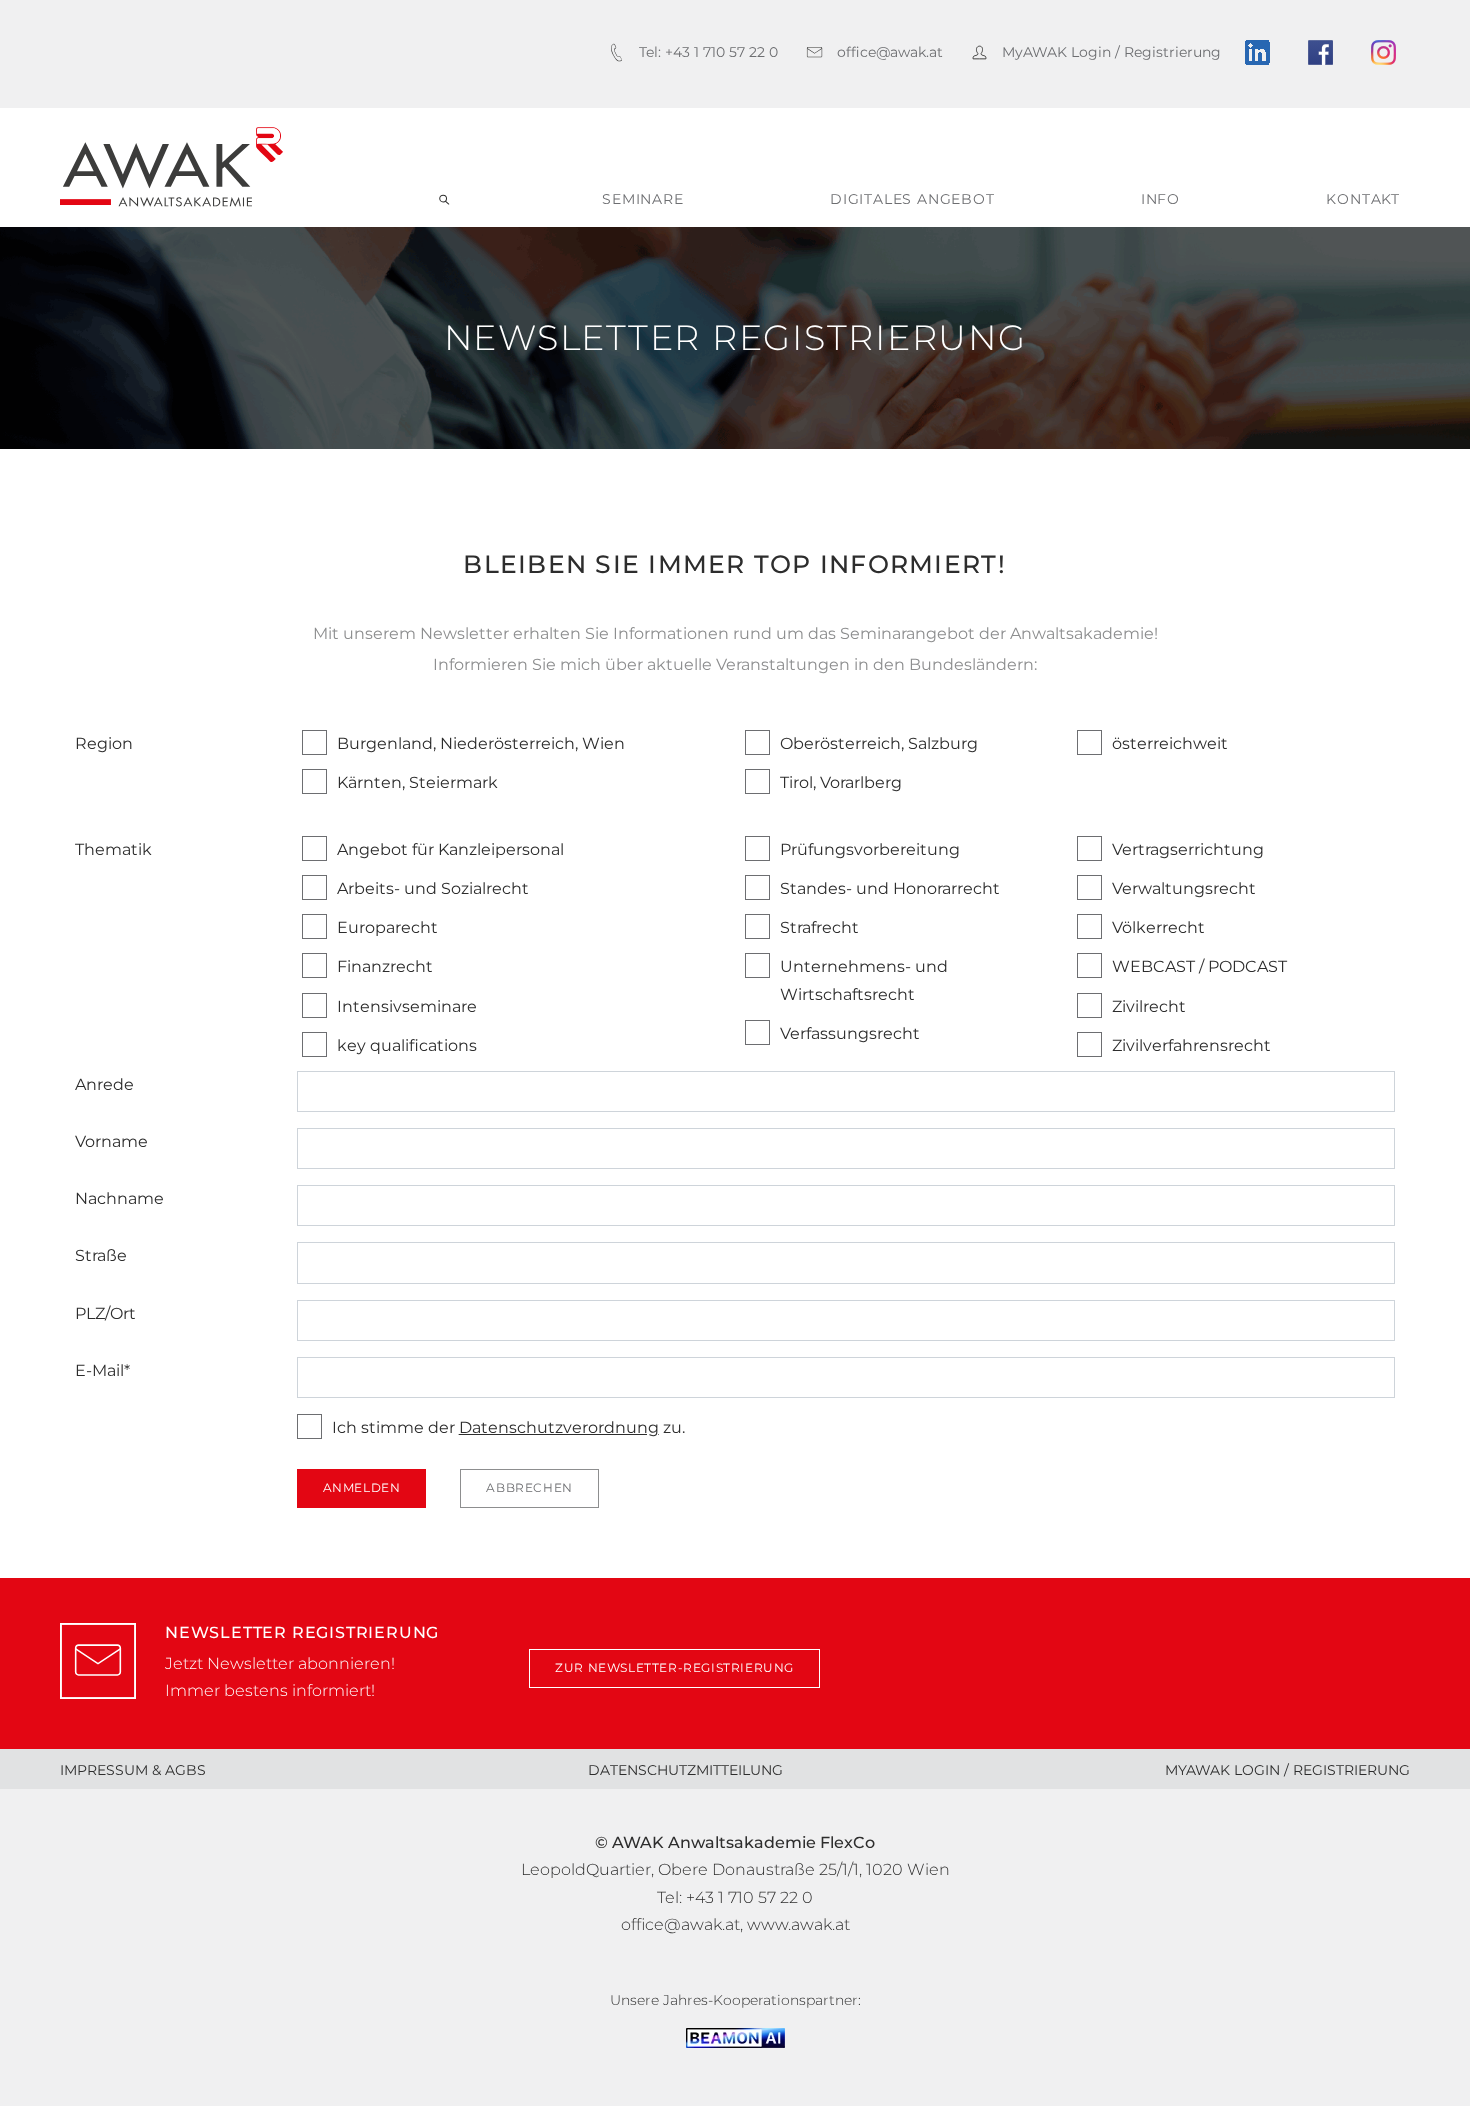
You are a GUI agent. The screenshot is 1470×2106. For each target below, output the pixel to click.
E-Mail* (102, 1370)
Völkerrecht (1158, 927)
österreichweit (1170, 743)
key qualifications (407, 1045)
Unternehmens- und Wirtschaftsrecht (864, 980)
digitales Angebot (912, 199)
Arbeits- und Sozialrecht (433, 888)
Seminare (642, 199)
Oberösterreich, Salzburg (879, 743)
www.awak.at (798, 1924)
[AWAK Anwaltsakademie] (171, 167)
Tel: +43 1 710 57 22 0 (735, 1897)
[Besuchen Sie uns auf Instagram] (1390, 52)
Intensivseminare (407, 1006)
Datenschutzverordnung (559, 1427)
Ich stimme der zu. (508, 1427)
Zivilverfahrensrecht (1191, 1045)
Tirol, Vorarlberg (841, 782)
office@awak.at (680, 1924)
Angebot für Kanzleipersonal (450, 849)
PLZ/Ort (105, 1313)
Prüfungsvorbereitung (870, 849)
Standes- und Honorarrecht (890, 888)
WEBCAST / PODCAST (1199, 966)
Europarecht (387, 927)
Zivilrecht (1149, 1006)
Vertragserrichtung (1188, 849)
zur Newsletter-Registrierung (674, 1667)
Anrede (104, 1084)
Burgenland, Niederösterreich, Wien (481, 743)
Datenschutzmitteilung (685, 1770)
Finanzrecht (385, 966)
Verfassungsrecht (850, 1033)
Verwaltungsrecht (1184, 888)
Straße (101, 1255)
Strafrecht (819, 927)
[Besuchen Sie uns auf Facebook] (1327, 52)
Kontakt (1363, 199)
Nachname (119, 1198)
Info (1160, 199)
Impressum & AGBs (133, 1770)
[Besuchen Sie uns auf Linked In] (1264, 52)
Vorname (111, 1141)
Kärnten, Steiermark (417, 782)
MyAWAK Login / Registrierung (1287, 1770)
